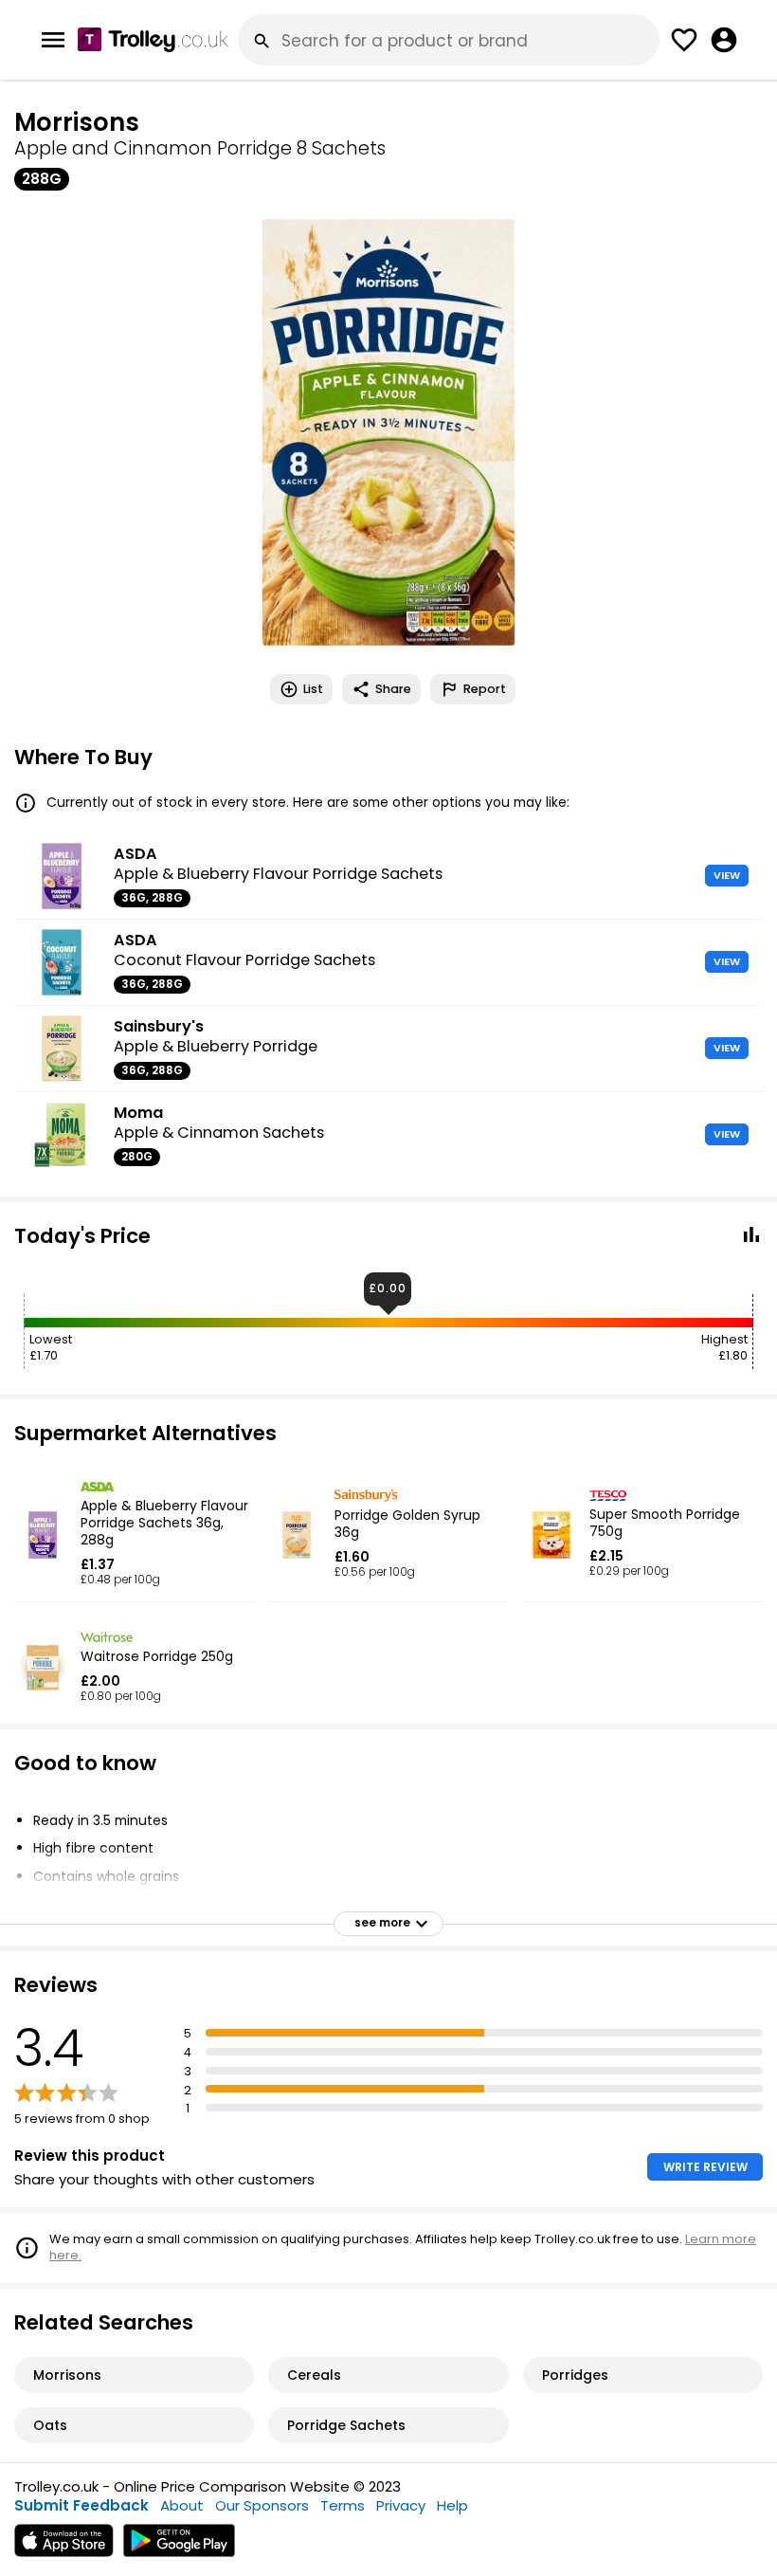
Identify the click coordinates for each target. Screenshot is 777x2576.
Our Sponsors (262, 2505)
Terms (343, 2505)
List (313, 689)
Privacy (401, 2505)
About (182, 2505)
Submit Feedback (81, 2505)
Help (452, 2505)
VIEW (727, 875)
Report (485, 689)
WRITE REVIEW (705, 2167)
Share (393, 689)
